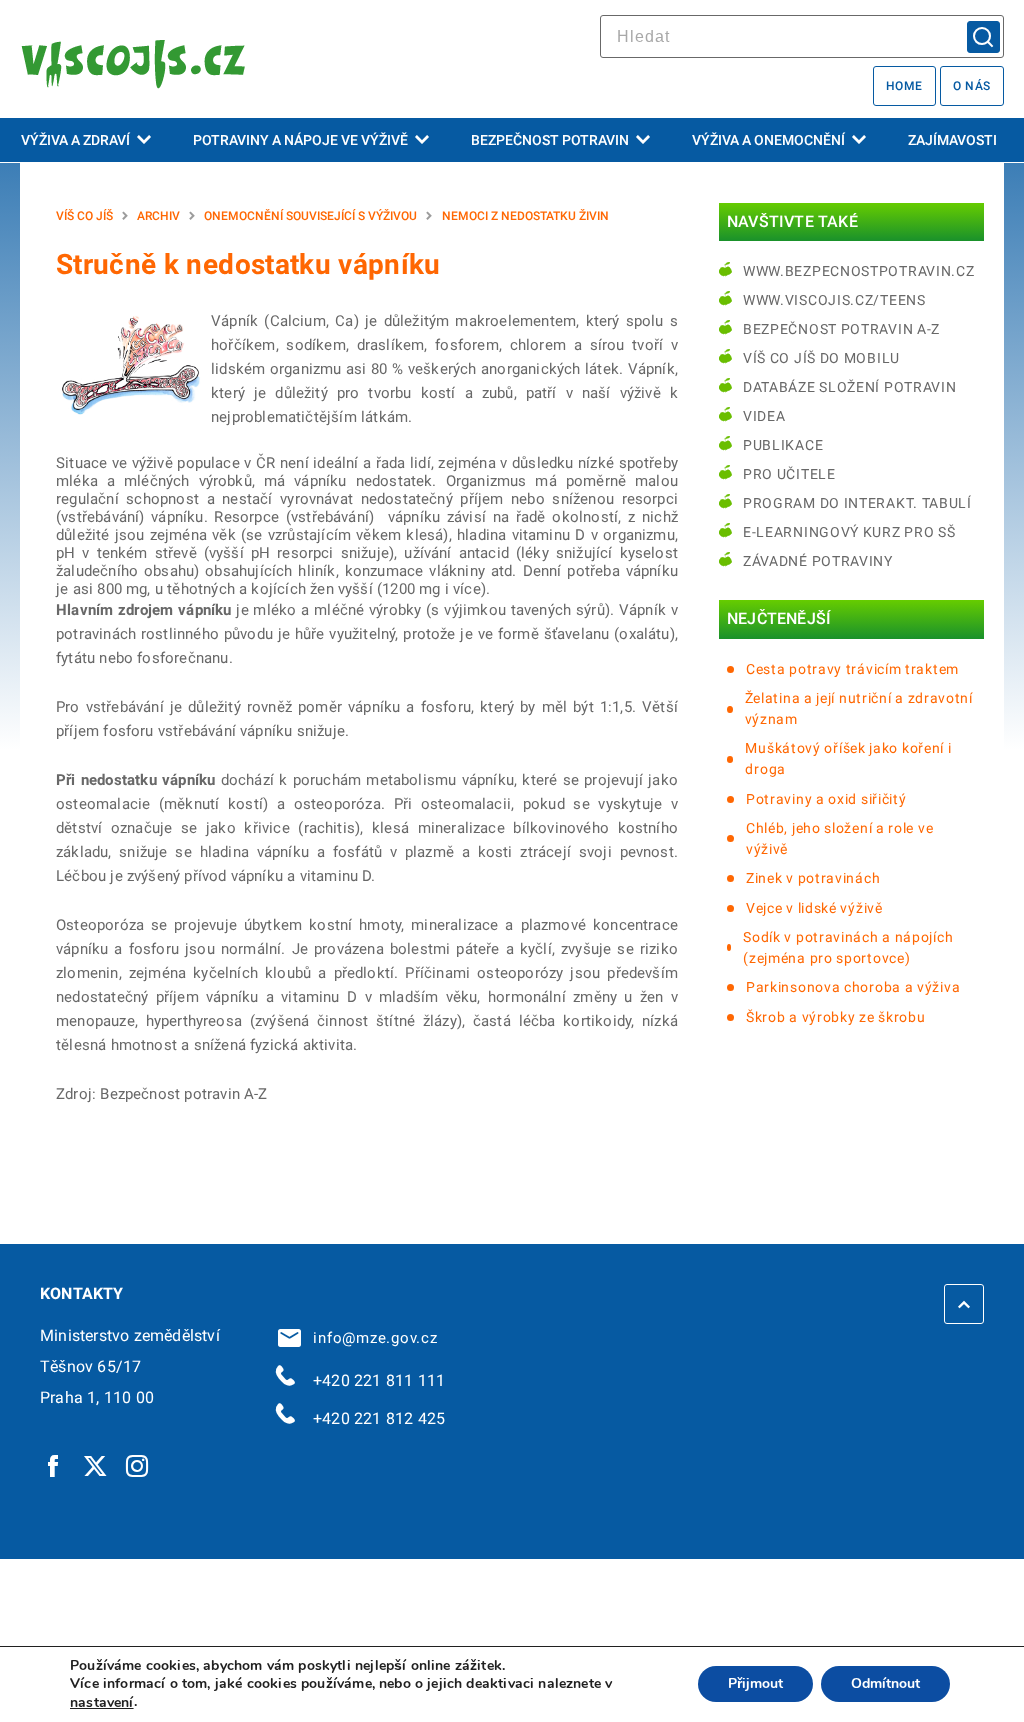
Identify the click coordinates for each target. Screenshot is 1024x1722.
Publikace (783, 445)
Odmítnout (885, 1684)
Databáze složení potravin (850, 387)
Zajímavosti (952, 140)
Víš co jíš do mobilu (821, 358)
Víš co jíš (84, 216)
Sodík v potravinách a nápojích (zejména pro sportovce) (848, 947)
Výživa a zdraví (75, 140)
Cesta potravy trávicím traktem (852, 669)
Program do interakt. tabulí (857, 503)
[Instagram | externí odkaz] (138, 1465)
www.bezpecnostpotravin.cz (859, 271)
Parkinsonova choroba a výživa (853, 987)
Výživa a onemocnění (768, 140)
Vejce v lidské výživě (814, 908)
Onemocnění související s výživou (310, 216)
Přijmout (755, 1684)
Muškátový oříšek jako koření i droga (848, 758)
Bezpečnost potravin (550, 140)
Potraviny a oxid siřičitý (826, 799)
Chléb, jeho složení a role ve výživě (839, 838)
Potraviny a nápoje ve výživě (300, 140)
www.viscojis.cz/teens (834, 300)
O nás (972, 86)
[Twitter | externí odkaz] (96, 1465)
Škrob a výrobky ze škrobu (836, 1017)
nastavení (102, 1703)
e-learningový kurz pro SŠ (849, 532)
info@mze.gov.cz (371, 1338)
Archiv (158, 216)
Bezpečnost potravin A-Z (841, 329)
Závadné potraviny (818, 561)
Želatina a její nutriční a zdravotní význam (859, 708)
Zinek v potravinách (813, 878)
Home (904, 86)
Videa (764, 416)
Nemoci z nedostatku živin (525, 216)
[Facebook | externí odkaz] (54, 1465)
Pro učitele (789, 474)
